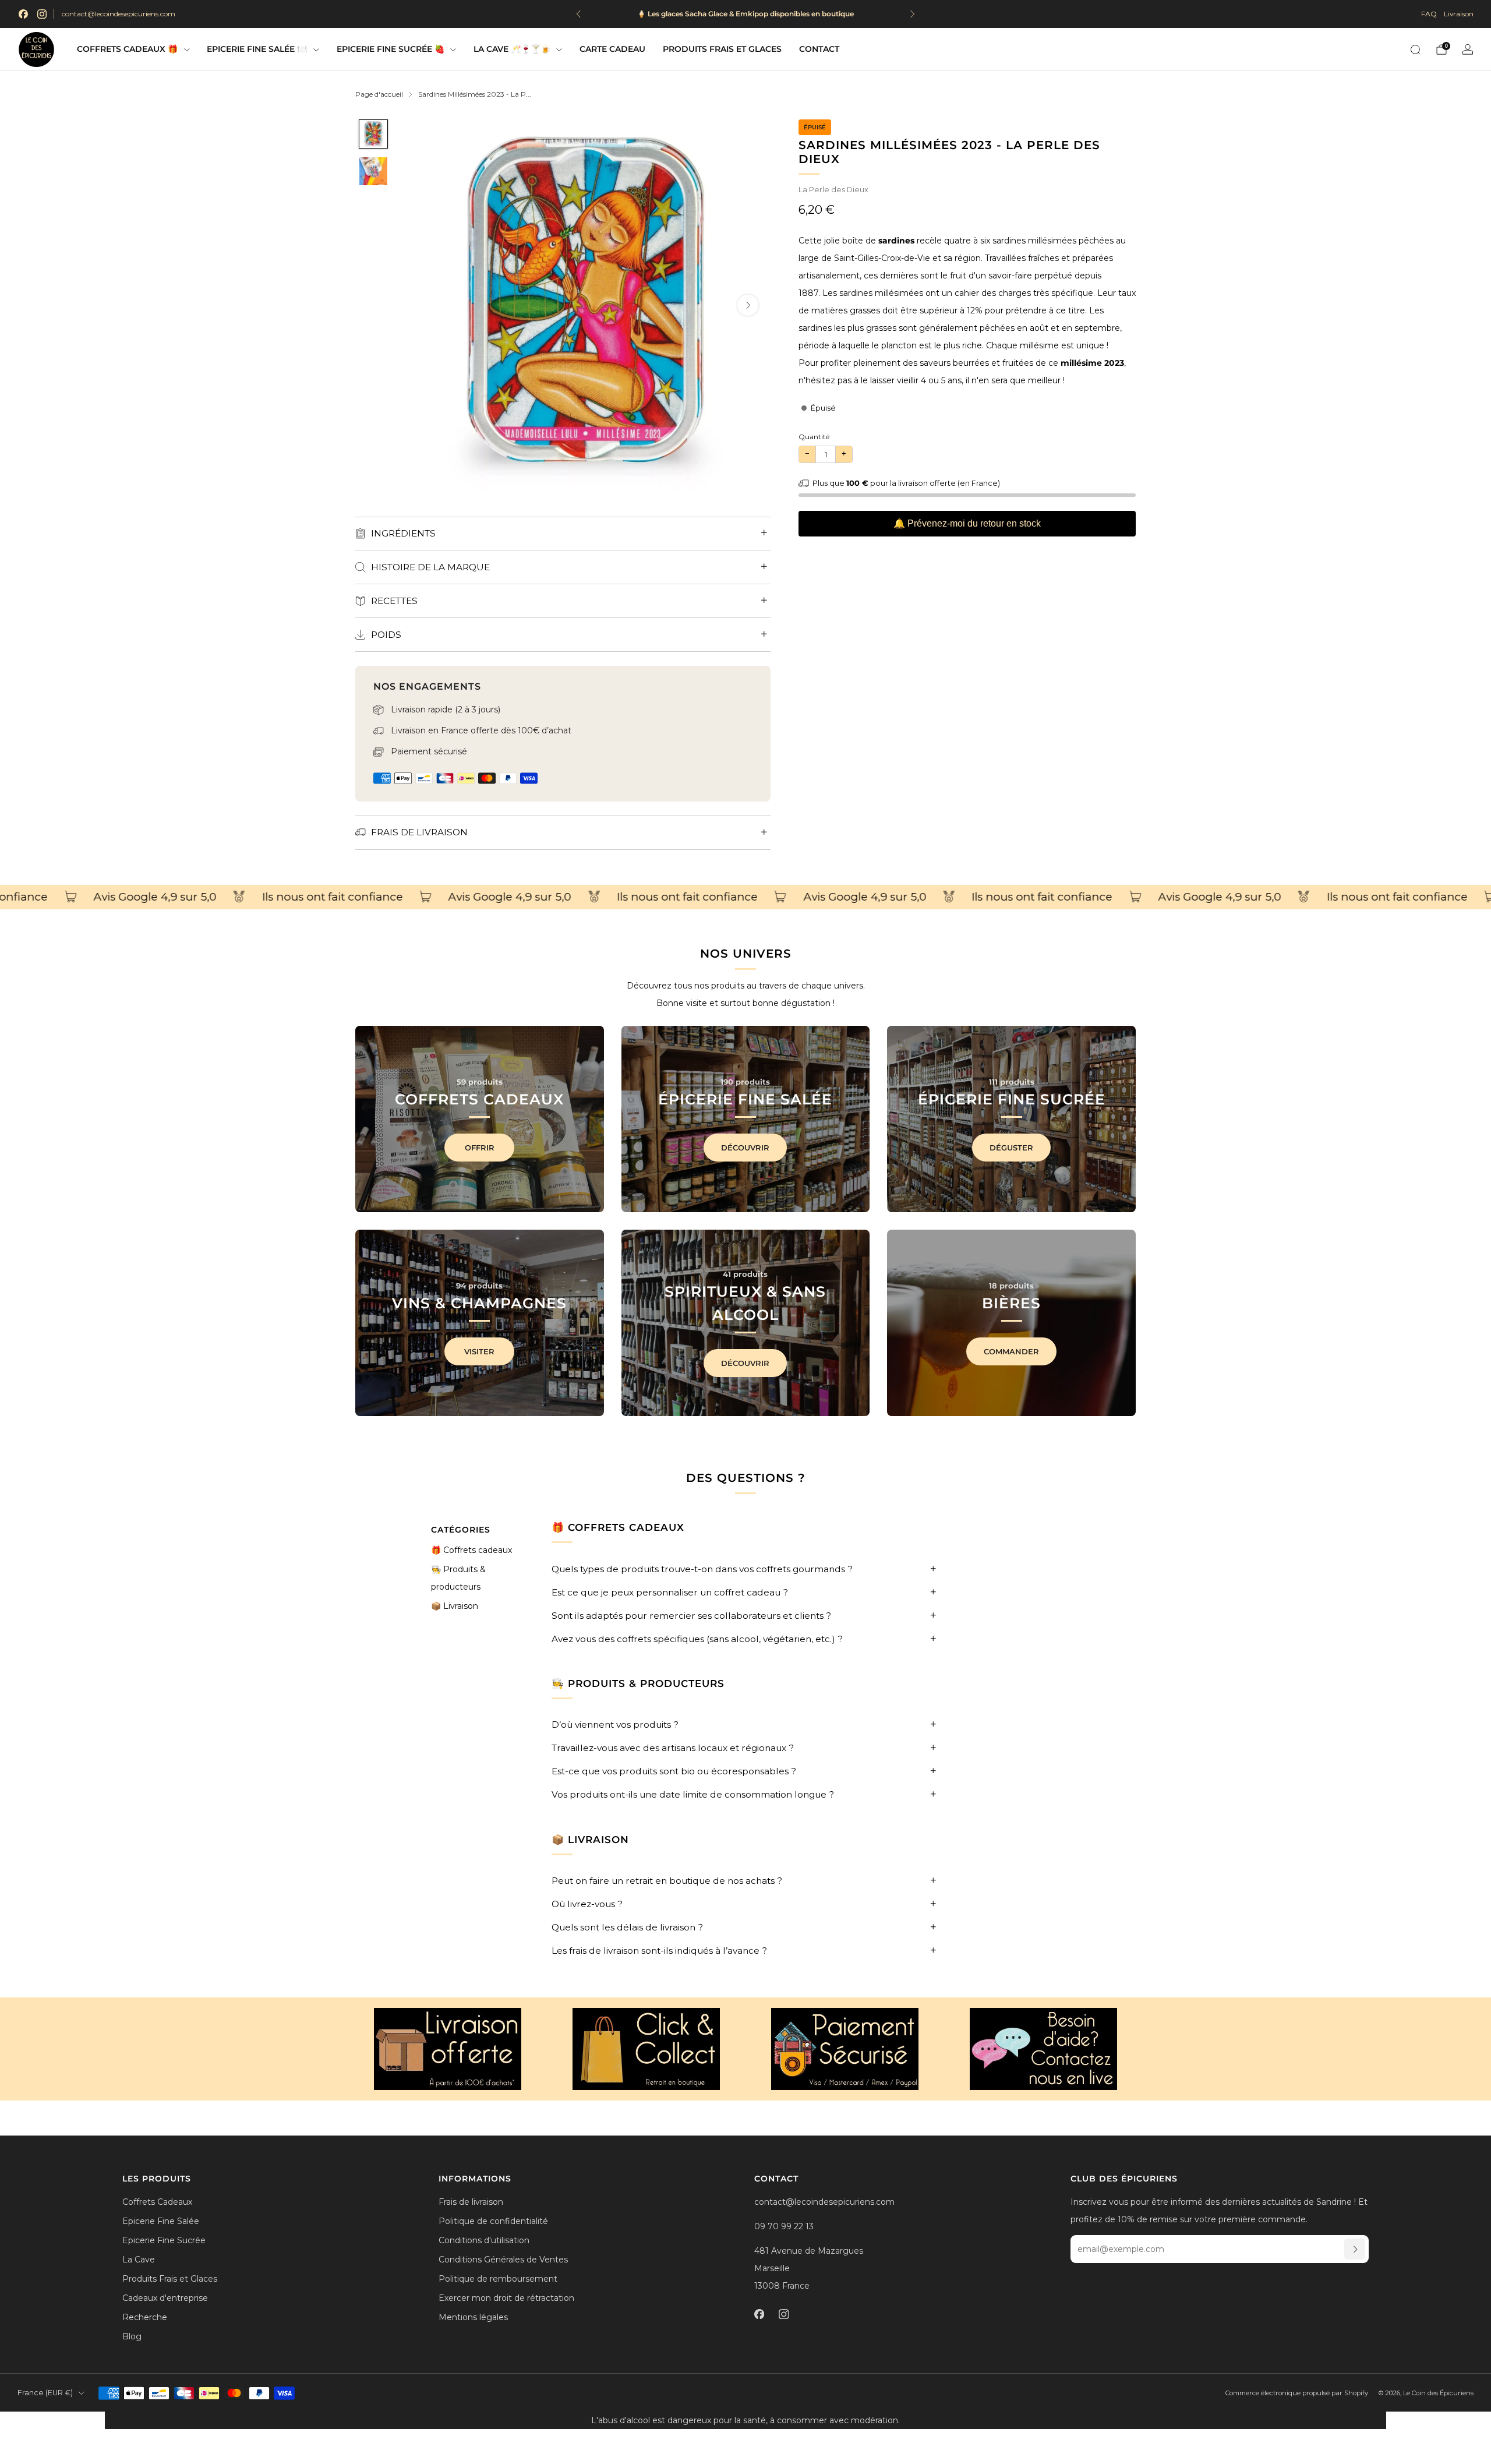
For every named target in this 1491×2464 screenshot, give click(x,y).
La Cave (139, 2260)
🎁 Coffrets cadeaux (471, 1550)
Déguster (1011, 1148)
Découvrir (745, 1148)
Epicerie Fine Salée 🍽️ (257, 49)
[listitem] (745, 14)
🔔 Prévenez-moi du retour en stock (967, 523)
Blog (132, 2336)
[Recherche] (1415, 50)
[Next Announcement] (913, 14)
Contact (819, 49)
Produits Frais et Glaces (722, 49)
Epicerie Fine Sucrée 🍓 (391, 49)
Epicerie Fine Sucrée (164, 2240)
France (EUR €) (45, 2393)
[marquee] (745, 897)
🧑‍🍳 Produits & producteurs (458, 1578)
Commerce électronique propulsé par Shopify (1297, 2393)
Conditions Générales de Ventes (503, 2260)
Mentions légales (473, 2317)
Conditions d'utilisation (484, 2240)
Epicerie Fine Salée (161, 2221)
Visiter (479, 1351)
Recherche (145, 2317)
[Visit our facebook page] (23, 14)
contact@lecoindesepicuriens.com (119, 14)
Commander (1011, 1351)
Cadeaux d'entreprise (165, 2298)
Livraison (1459, 14)
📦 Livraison (455, 1606)
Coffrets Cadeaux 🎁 (127, 49)
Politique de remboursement (498, 2279)
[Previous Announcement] (578, 14)
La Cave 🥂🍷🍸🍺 (512, 49)
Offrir (480, 1148)
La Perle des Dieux (833, 190)
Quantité (814, 437)
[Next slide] (748, 305)
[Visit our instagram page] (42, 14)
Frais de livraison (471, 2202)
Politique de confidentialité (493, 2221)
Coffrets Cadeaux (157, 2202)
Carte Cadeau (612, 49)
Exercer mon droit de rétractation (506, 2298)
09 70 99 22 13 (784, 2226)
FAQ (1429, 14)
